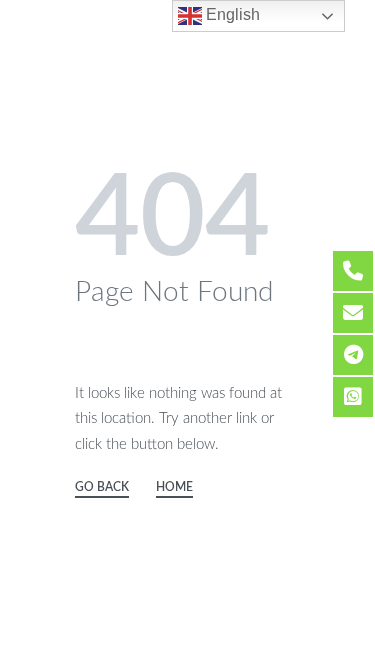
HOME (174, 487)
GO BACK (102, 487)
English (231, 14)
